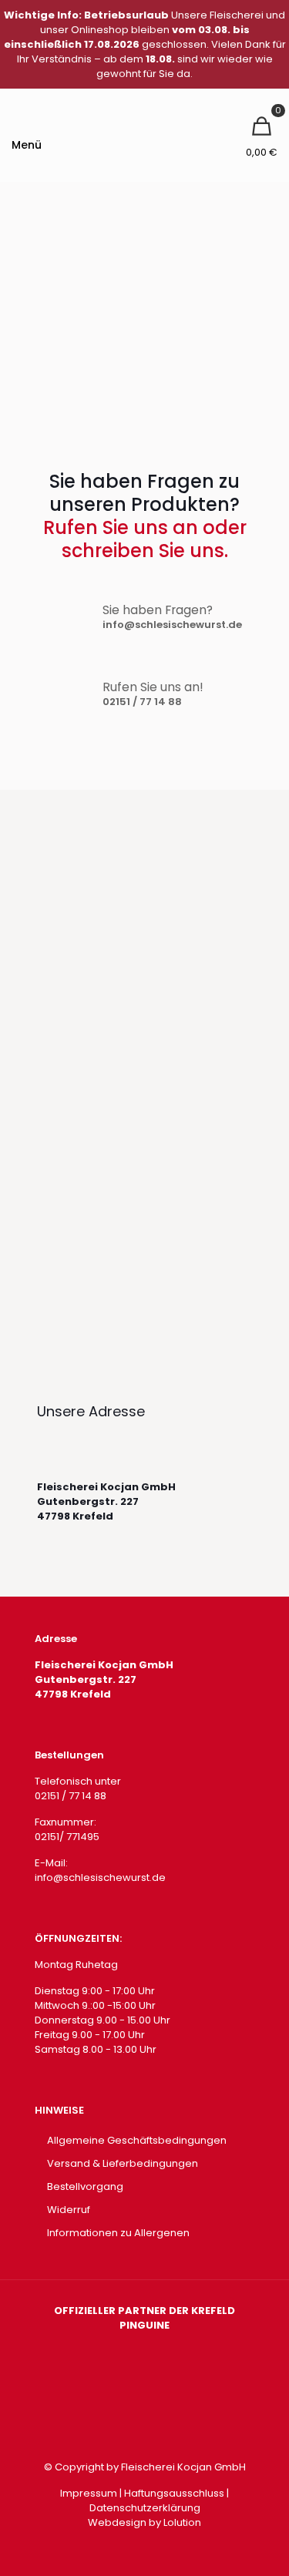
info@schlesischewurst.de (172, 625)
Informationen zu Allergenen (118, 2233)
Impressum (89, 2493)
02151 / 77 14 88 (142, 702)
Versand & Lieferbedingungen (123, 2163)
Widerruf (69, 2210)
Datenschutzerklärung (145, 2508)
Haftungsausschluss (174, 2493)
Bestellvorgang (85, 2186)
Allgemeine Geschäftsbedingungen (137, 2140)
